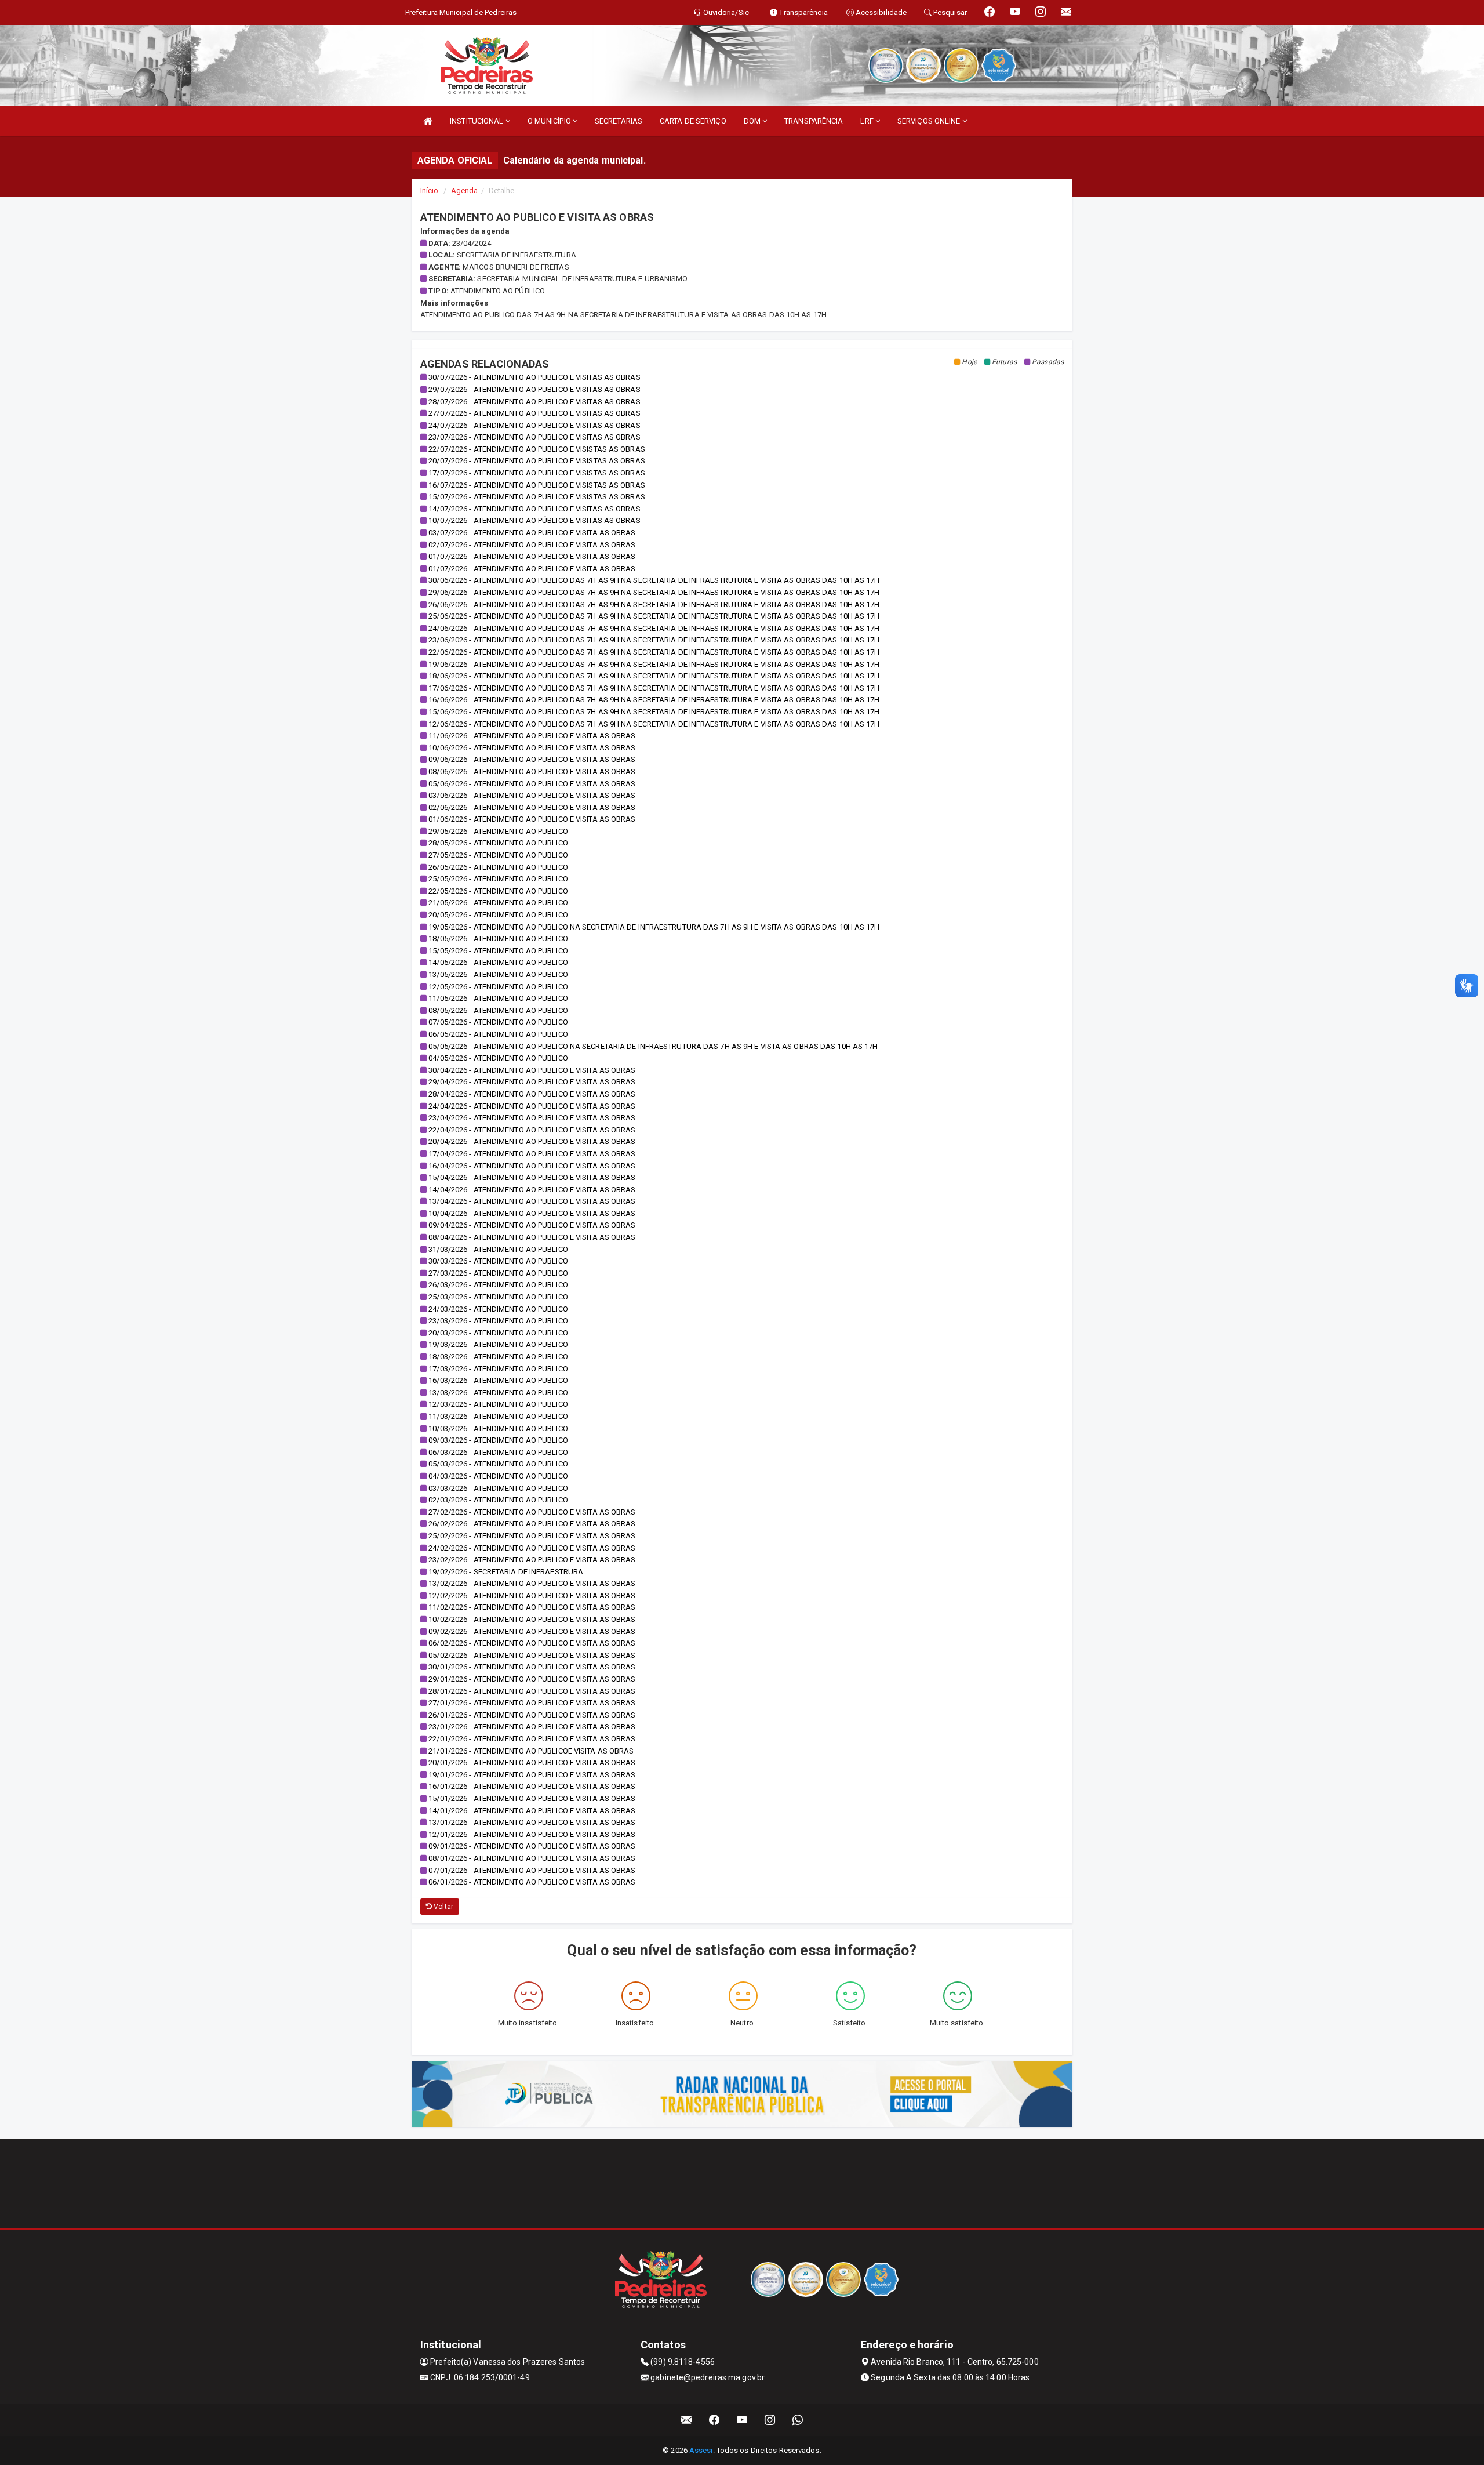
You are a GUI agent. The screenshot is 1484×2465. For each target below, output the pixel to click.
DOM (753, 121)
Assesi (701, 2450)
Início (430, 190)
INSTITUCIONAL (477, 121)
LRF (868, 121)
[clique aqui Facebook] (714, 2420)
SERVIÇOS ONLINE (930, 121)
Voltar (443, 1907)
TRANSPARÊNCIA (814, 121)
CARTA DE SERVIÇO (693, 121)
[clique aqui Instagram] (770, 2420)
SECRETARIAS (619, 121)
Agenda (465, 190)
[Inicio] (428, 121)
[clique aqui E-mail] (687, 2420)
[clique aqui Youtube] (742, 2420)
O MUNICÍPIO (550, 121)
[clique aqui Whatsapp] (798, 2420)
